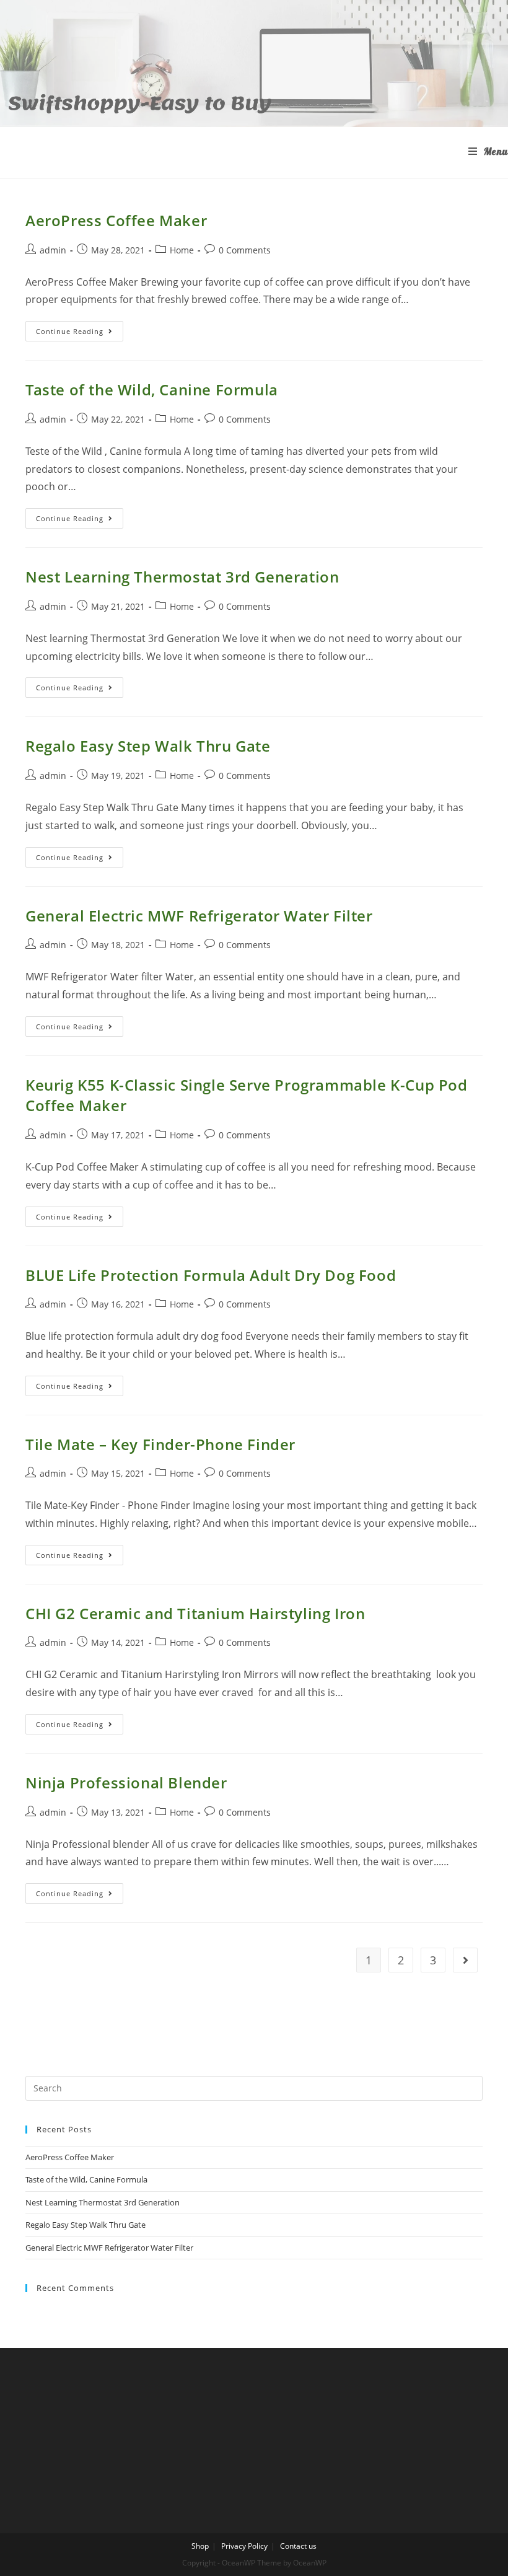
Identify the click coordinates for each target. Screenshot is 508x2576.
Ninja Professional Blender (126, 1783)
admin (53, 250)
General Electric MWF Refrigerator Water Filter (199, 916)
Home (182, 250)
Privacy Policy (244, 2546)
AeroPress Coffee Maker (116, 220)
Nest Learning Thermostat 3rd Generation (182, 577)
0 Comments (245, 250)
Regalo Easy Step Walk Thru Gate (148, 746)
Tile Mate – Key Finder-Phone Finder (160, 1444)
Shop (200, 2546)
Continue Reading (80, 333)
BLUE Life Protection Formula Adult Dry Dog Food (211, 1275)
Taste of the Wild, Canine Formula (152, 389)
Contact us (298, 2546)
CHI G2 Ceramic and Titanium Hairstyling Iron (195, 1613)
